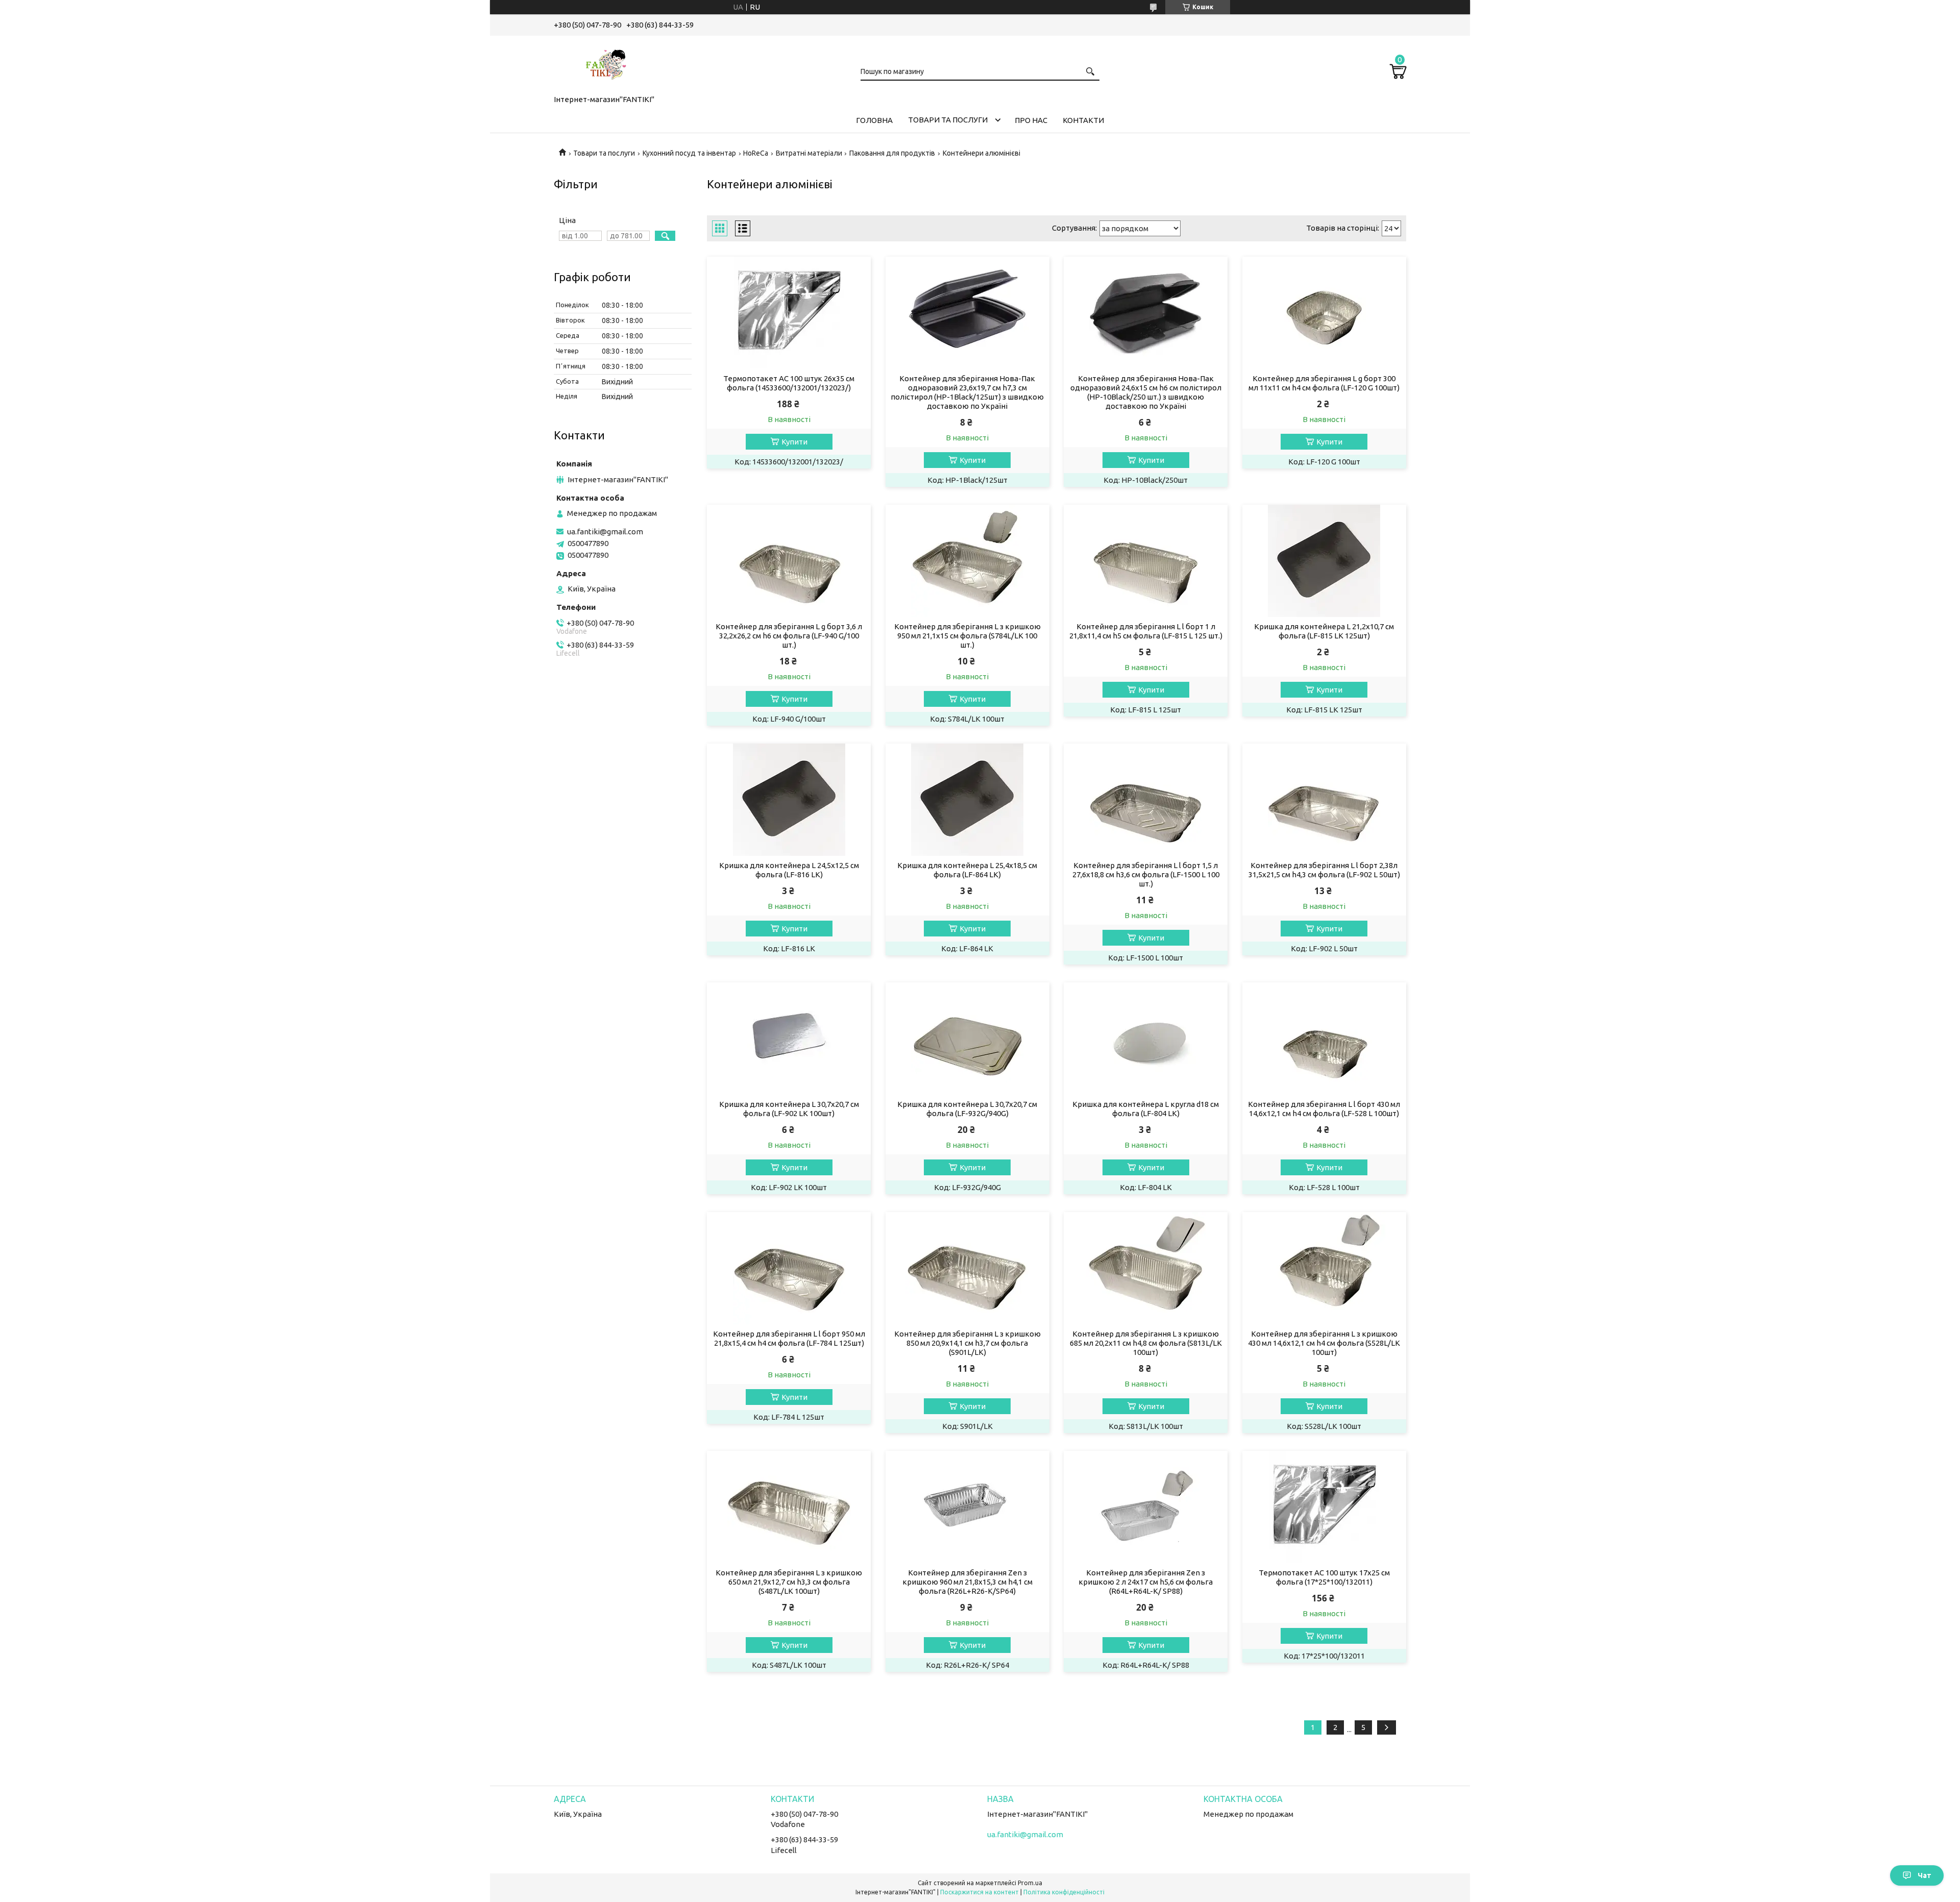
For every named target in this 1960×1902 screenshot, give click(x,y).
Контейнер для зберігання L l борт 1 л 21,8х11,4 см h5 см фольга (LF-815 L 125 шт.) (1146, 631)
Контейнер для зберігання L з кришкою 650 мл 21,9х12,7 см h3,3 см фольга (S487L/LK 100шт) (789, 1582)
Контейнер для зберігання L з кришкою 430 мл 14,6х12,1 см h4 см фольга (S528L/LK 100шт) (1324, 1343)
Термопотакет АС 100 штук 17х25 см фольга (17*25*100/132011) (1324, 1577)
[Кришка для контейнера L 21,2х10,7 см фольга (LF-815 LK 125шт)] (1324, 561)
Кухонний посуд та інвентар (689, 153)
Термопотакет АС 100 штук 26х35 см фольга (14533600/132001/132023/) (789, 383)
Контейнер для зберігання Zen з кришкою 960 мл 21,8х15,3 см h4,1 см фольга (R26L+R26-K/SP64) (967, 1582)
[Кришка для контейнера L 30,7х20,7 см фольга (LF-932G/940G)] (967, 1039)
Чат (1925, 1875)
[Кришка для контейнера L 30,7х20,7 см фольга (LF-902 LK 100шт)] (789, 1039)
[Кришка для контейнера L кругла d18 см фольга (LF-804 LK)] (1146, 1039)
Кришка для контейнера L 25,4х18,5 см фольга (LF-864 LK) (967, 870)
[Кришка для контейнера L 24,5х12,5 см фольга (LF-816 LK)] (789, 800)
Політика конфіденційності (1064, 1892)
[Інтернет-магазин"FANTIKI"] (605, 63)
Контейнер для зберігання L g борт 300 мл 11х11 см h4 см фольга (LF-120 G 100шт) (1324, 383)
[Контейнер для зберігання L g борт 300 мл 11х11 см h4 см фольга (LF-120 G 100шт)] (1324, 313)
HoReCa (756, 153)
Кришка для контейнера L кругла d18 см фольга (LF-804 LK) (1146, 1109)
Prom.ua (1030, 1883)
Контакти (1083, 120)
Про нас (1031, 120)
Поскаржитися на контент (979, 1892)
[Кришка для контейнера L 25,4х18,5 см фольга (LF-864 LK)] (967, 800)
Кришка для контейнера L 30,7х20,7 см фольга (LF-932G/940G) (967, 1109)
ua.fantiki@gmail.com (605, 532)
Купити (794, 442)
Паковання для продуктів (892, 153)
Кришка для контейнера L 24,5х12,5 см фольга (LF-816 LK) (789, 870)
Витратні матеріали (809, 153)
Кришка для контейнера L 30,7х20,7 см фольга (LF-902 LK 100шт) (789, 1109)
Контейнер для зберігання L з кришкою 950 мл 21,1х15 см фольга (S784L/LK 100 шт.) (967, 636)
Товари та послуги (948, 120)
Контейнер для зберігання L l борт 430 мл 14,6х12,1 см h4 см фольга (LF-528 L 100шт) (1324, 1109)
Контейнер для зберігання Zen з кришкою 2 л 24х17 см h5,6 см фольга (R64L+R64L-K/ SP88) (1146, 1582)
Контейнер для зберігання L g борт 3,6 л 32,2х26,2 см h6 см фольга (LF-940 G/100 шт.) (789, 636)
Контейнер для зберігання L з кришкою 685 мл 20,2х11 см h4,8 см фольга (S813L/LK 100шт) (1146, 1343)
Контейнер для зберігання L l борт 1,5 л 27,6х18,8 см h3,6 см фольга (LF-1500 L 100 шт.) (1146, 874)
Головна (874, 120)
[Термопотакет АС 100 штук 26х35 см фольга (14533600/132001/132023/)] (789, 313)
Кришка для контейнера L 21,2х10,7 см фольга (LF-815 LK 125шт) (1324, 631)
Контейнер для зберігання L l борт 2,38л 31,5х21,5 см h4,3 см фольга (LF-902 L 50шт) (1324, 870)
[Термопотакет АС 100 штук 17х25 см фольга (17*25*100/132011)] (1324, 1507)
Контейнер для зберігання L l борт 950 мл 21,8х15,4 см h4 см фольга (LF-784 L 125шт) (789, 1338)
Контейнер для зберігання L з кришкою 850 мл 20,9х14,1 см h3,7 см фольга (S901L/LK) (967, 1343)
